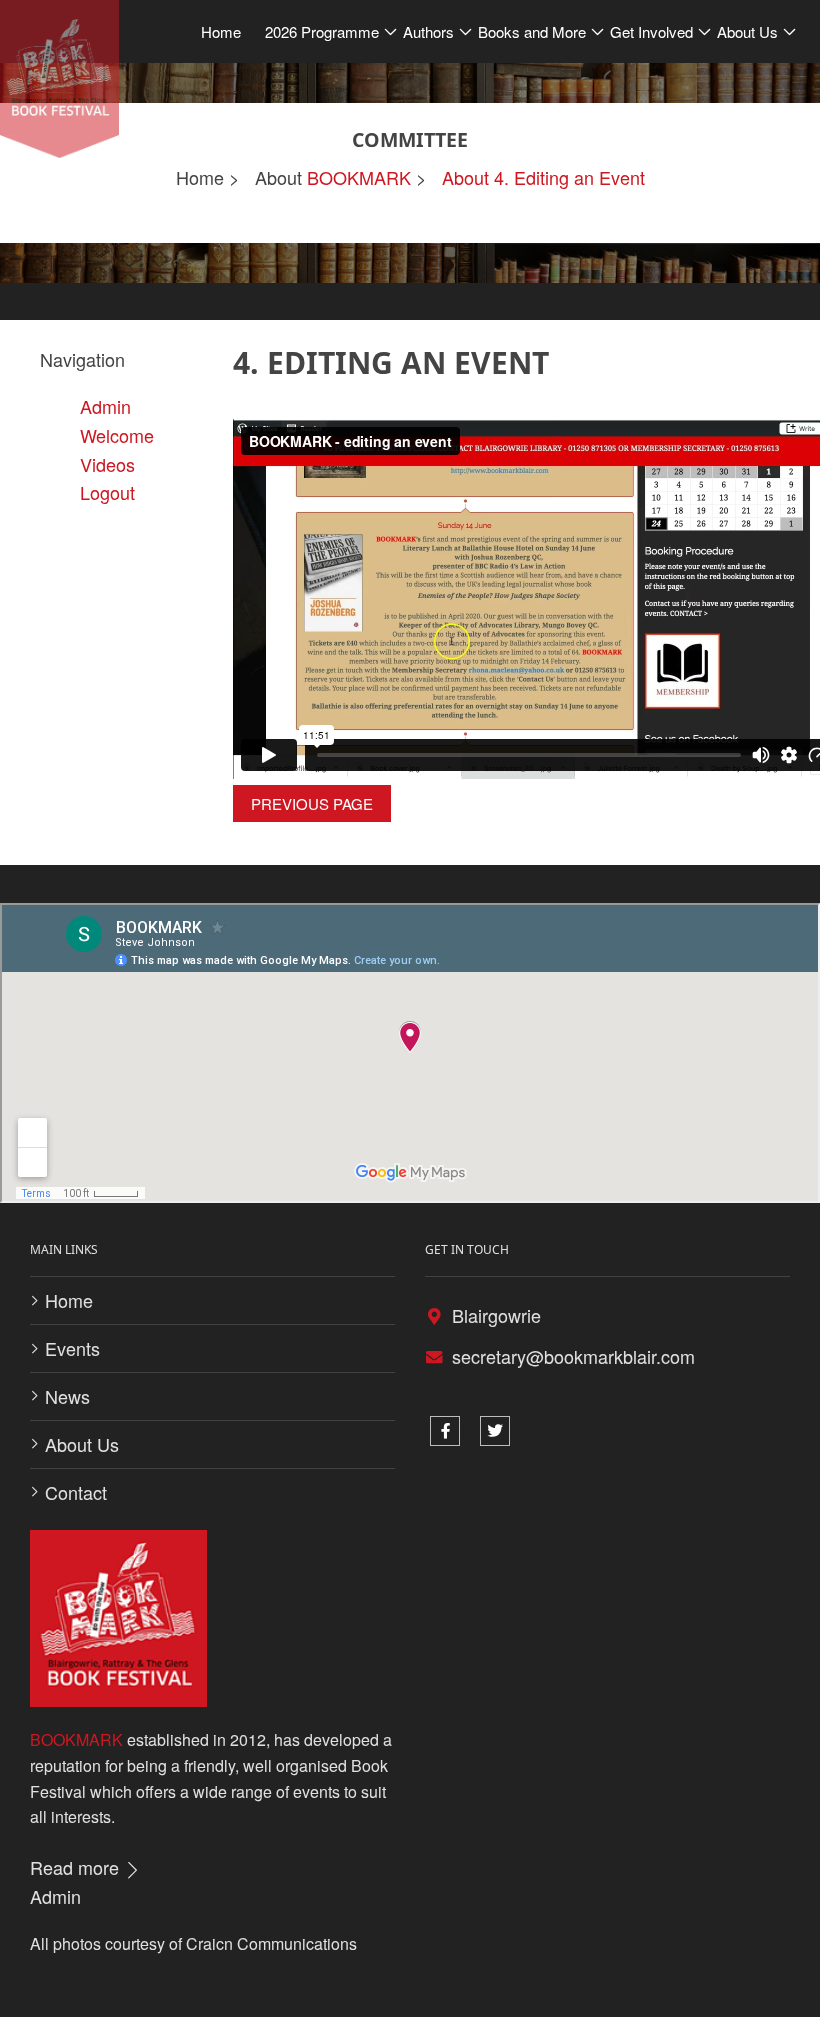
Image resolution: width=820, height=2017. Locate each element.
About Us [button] (747, 31)
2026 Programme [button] (322, 31)
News (67, 1396)
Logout (107, 492)
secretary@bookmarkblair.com (573, 1356)
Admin (55, 1896)
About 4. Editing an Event (543, 177)
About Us (82, 1444)
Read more (77, 1867)
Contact (76, 1492)
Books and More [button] (532, 31)
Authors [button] (428, 31)
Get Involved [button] (651, 31)
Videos (107, 464)
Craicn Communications (271, 1943)
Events (72, 1348)
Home (221, 31)
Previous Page (312, 803)
